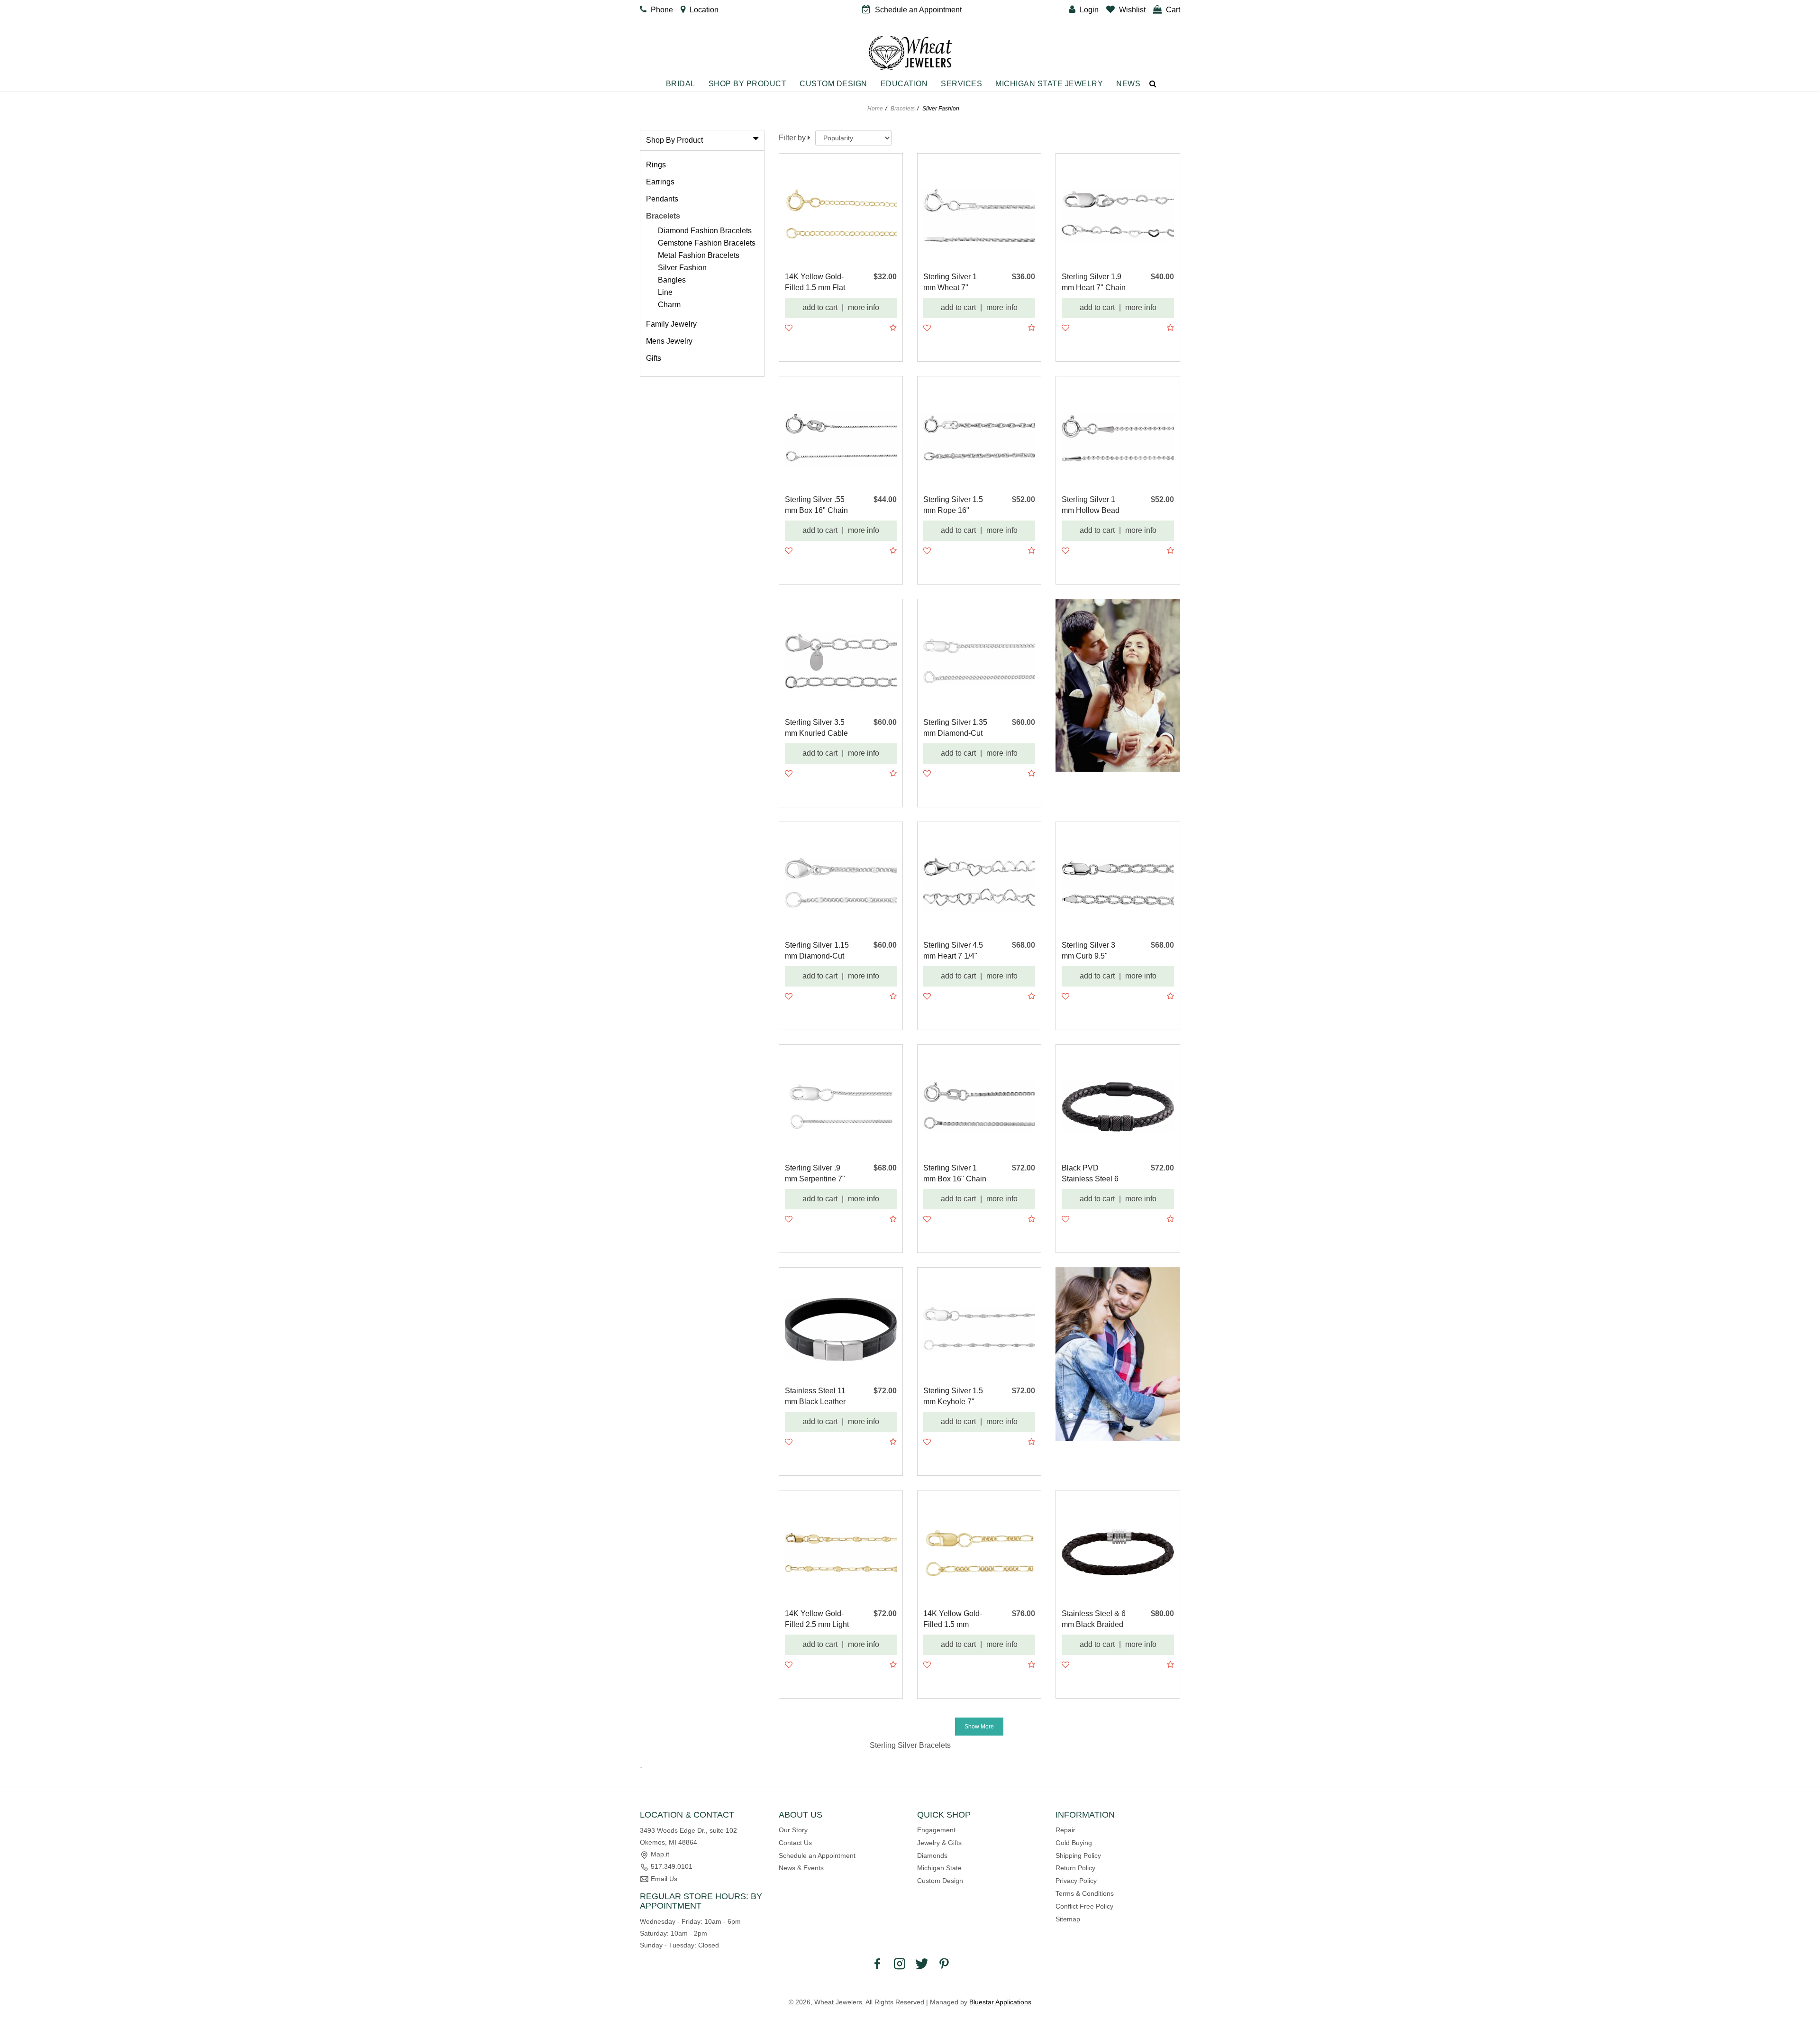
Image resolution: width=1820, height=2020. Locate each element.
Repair (1065, 1830)
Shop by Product (748, 84)
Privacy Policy (1076, 1881)
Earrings (660, 182)
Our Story (793, 1830)
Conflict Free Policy (1084, 1906)
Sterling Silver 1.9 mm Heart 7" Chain (1094, 282)
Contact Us (795, 1843)
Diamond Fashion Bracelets (705, 231)
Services (961, 84)
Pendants (662, 199)
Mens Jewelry (669, 341)
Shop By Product (674, 140)
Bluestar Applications (1000, 2002)
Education (904, 84)
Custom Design (833, 84)
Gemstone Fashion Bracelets (707, 243)
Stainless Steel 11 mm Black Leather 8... (815, 1397)
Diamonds (932, 1855)
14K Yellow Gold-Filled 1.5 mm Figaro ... (953, 1620)
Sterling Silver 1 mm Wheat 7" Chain (950, 283)
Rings (656, 165)
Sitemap (1068, 1919)
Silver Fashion (682, 268)
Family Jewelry (671, 324)
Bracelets (903, 109)
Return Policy (1075, 1868)
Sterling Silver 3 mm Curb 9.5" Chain (1088, 951)
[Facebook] (877, 1964)
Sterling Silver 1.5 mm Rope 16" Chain (953, 506)
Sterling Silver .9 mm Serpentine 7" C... (815, 1174)
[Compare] (893, 328)
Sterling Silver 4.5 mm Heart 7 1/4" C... (953, 951)
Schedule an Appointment (817, 1855)
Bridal (681, 84)
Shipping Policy (1078, 1855)
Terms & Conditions (1085, 1893)
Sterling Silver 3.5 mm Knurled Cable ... (816, 728)
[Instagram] (900, 1964)
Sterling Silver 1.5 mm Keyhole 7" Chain (953, 1397)
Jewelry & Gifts (939, 1843)
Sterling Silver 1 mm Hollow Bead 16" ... (1091, 506)
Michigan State (939, 1868)
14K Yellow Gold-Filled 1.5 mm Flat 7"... (815, 283)
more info (864, 307)
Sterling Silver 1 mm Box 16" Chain (955, 1173)
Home (875, 109)
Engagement (936, 1830)
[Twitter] (922, 1964)
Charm (669, 305)
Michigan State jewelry (1049, 84)
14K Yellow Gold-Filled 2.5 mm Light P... (817, 1620)
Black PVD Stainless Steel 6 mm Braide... (1090, 1174)
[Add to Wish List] (789, 328)
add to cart (820, 307)
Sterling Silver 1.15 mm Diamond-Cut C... (817, 951)
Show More (979, 1727)
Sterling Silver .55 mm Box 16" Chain (816, 505)
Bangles (672, 280)
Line (665, 292)
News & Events (801, 1868)
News (1128, 84)
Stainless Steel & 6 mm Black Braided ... (1094, 1620)
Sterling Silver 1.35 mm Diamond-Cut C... (955, 728)
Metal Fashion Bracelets (699, 255)
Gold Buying (1074, 1843)
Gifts (654, 358)
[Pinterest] (944, 1964)
